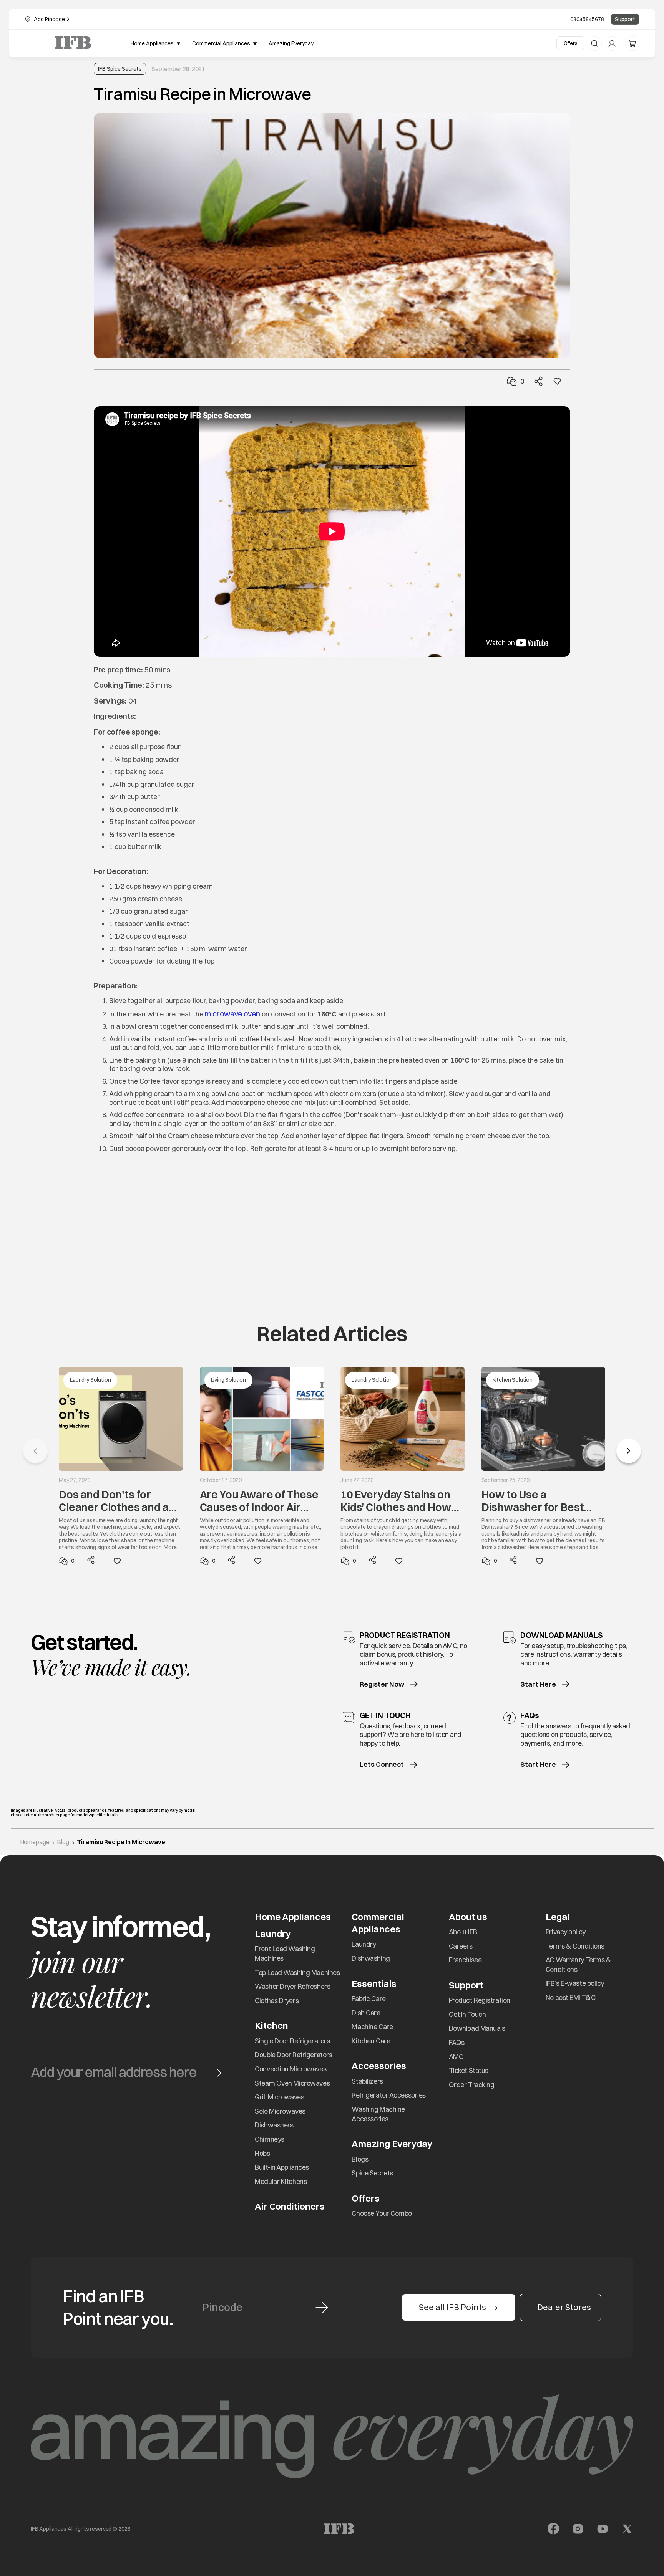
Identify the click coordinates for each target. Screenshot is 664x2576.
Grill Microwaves (279, 2097)
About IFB (463, 1932)
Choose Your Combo (382, 2213)
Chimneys (269, 2139)
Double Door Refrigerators (293, 2055)
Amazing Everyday (392, 2144)
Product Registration (480, 2000)
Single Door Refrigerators (292, 2041)
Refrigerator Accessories (388, 2095)
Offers (570, 43)
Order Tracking (472, 2085)
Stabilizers (367, 2081)
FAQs (457, 2042)
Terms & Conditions (575, 1946)
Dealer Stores (564, 2307)
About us (468, 1917)
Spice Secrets (372, 2173)
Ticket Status (469, 2070)
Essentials (374, 1983)
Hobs (262, 2153)
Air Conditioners (290, 2206)
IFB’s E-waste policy (575, 1983)
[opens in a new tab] (553, 2529)
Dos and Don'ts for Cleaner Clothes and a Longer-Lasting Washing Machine (114, 1501)
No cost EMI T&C (570, 1997)
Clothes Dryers (277, 2001)
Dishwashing (371, 1958)
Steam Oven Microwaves (292, 2083)
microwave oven (232, 1014)
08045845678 (587, 19)
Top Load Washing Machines (297, 1973)
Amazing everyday (291, 43)
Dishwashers (274, 2125)
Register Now (382, 1684)
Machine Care (372, 2027)
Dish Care (366, 2013)
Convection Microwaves (290, 2069)
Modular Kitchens (281, 2181)
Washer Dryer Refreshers (292, 1986)
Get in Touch (467, 2014)
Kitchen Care (371, 2041)
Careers (461, 1946)
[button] (629, 1451)
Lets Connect (382, 1765)
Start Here (538, 1684)
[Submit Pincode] (322, 2308)
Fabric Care (369, 1999)
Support (625, 19)
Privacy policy (566, 1932)
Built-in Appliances (282, 2167)
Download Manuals (477, 2028)
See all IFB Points (452, 2307)
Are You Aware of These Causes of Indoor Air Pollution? (259, 1501)
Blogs (360, 2159)
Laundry (364, 1944)
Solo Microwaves (280, 2111)
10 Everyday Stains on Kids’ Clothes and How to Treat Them (396, 1501)
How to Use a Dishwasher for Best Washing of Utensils (533, 1501)
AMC (456, 2057)
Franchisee (465, 1960)
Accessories (379, 2066)
